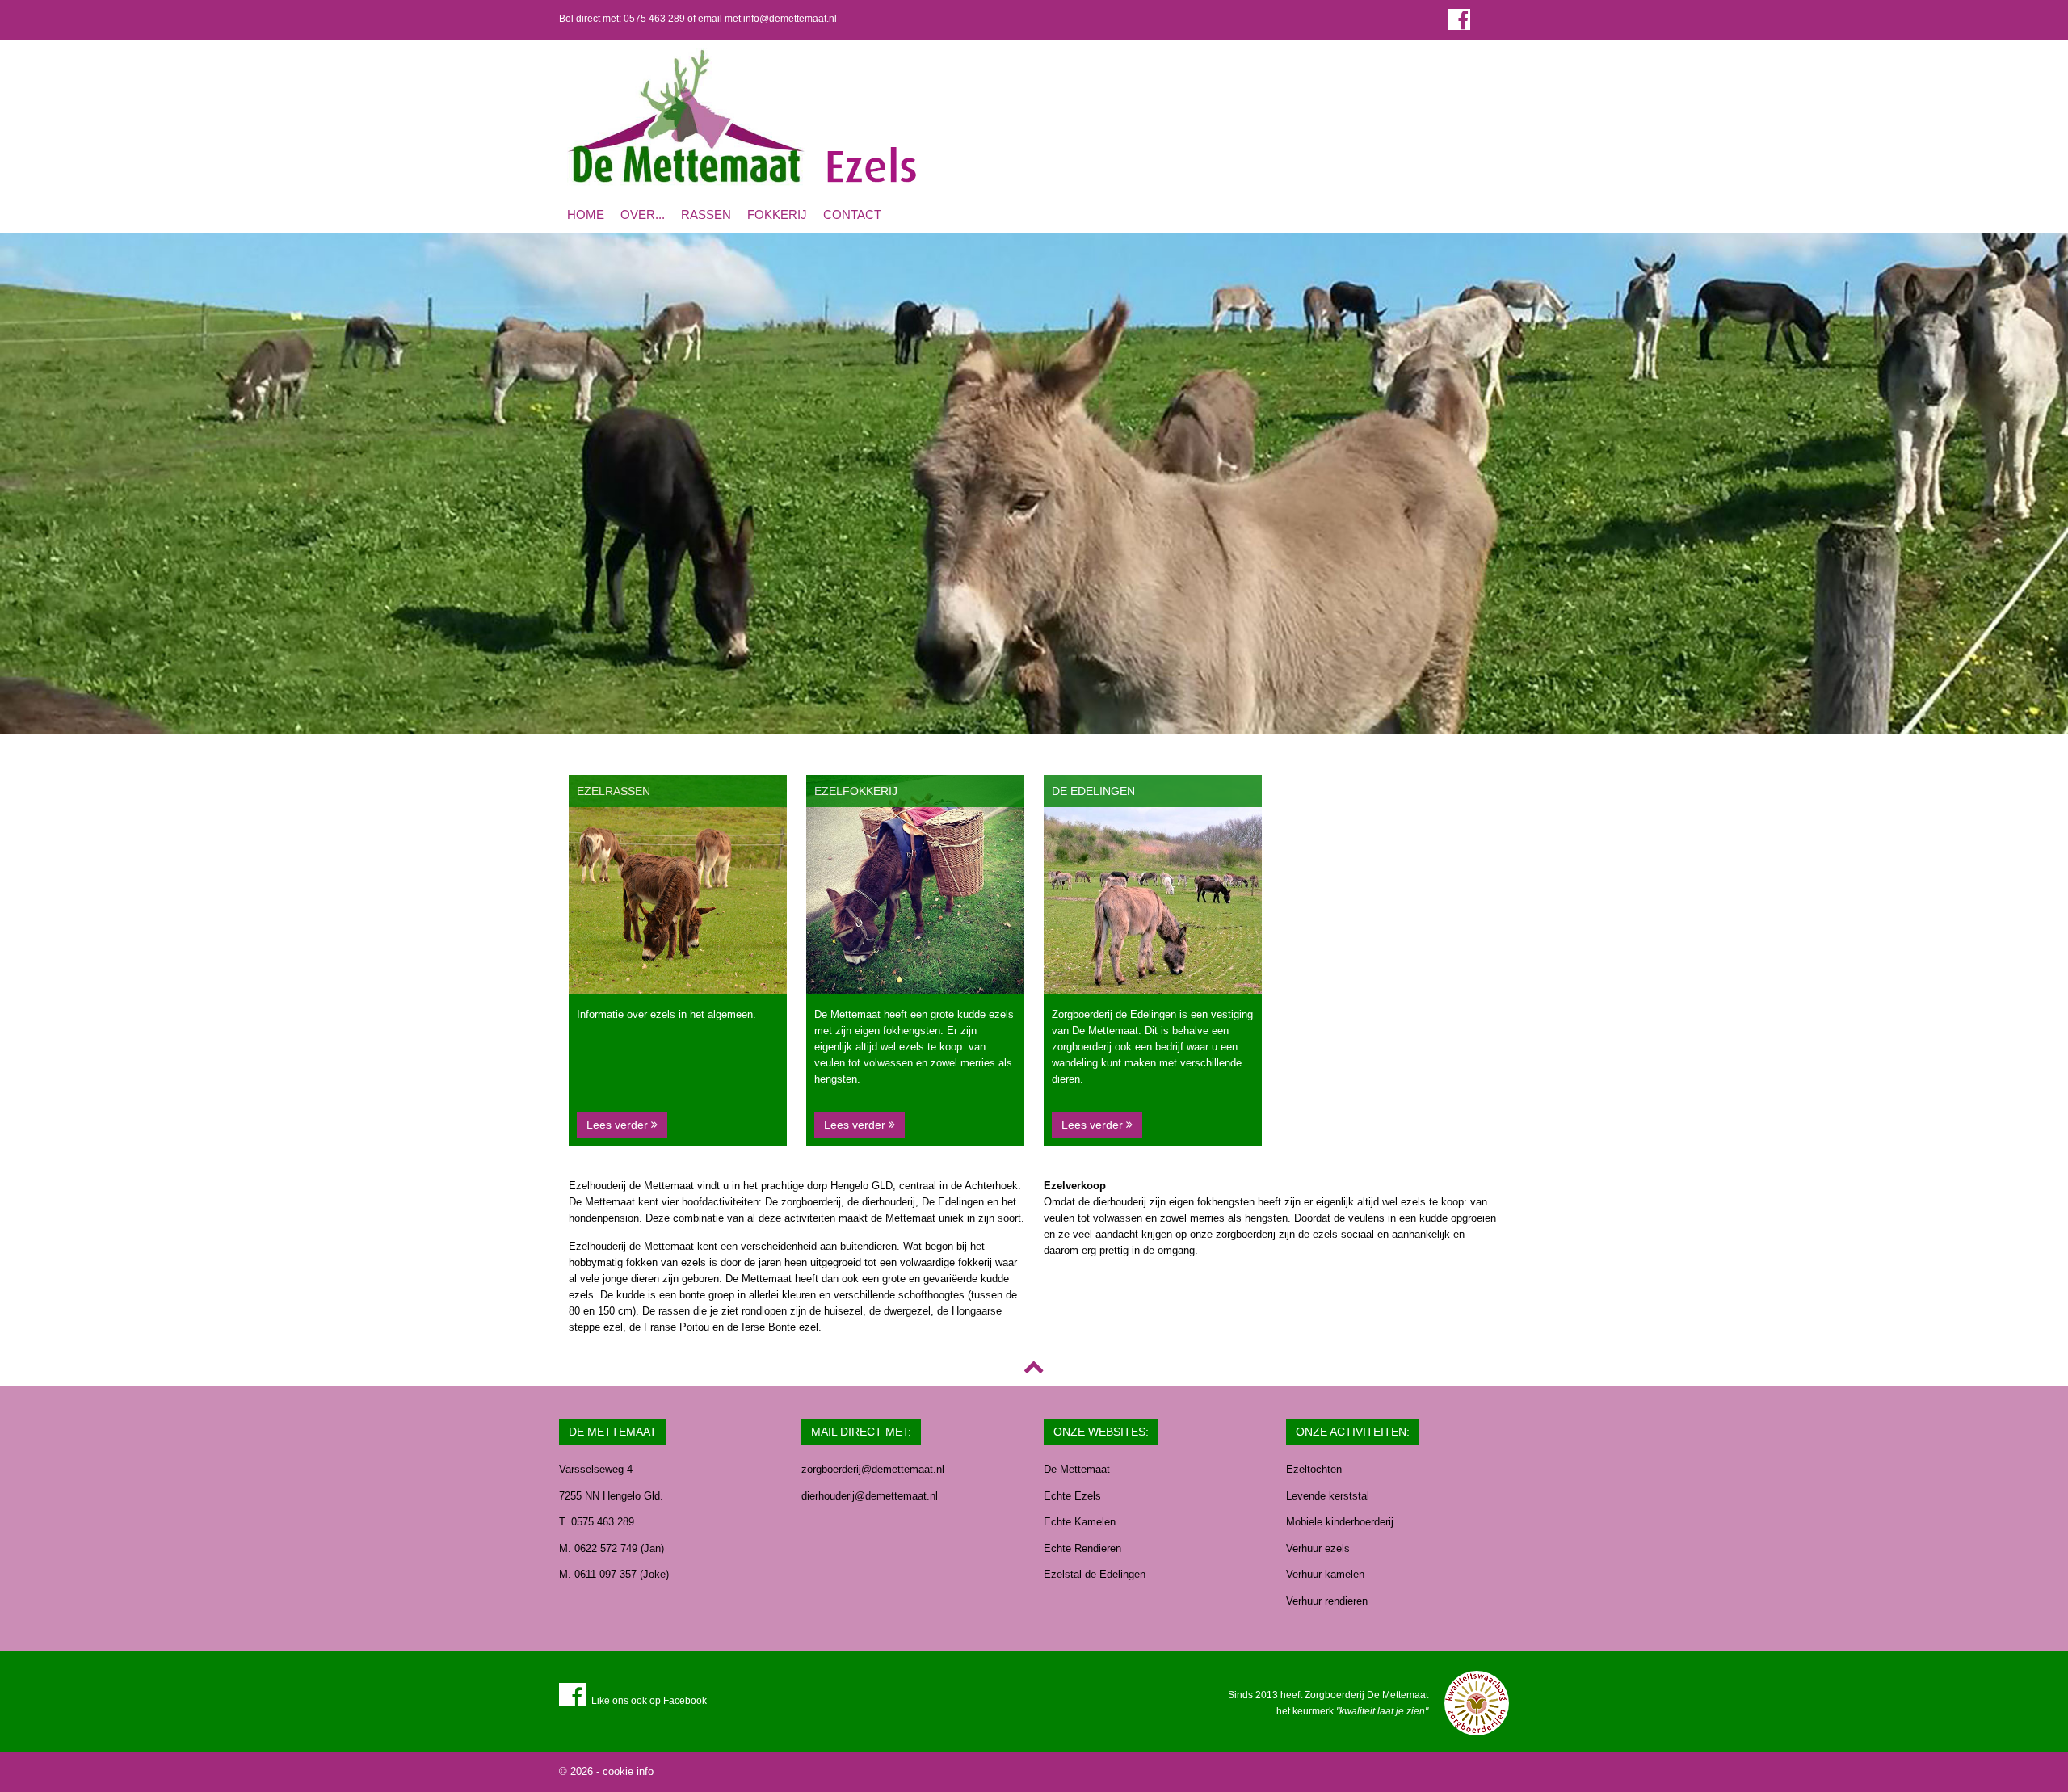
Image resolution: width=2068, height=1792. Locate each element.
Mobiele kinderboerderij (1340, 1522)
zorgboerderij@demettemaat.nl (873, 1469)
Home (586, 215)
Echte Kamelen (1080, 1522)
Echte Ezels (1072, 1496)
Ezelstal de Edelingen (1095, 1574)
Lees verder (619, 1125)
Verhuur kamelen (1325, 1574)
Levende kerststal (1328, 1496)
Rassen (706, 215)
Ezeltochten (1314, 1469)
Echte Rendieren (1082, 1548)
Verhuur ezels (1318, 1548)
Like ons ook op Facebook (647, 1701)
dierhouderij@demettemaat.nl (870, 1496)
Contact (852, 215)
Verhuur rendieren (1327, 1601)
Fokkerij (777, 215)
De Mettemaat (1077, 1469)
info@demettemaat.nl (790, 19)
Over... (643, 215)
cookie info (628, 1771)
